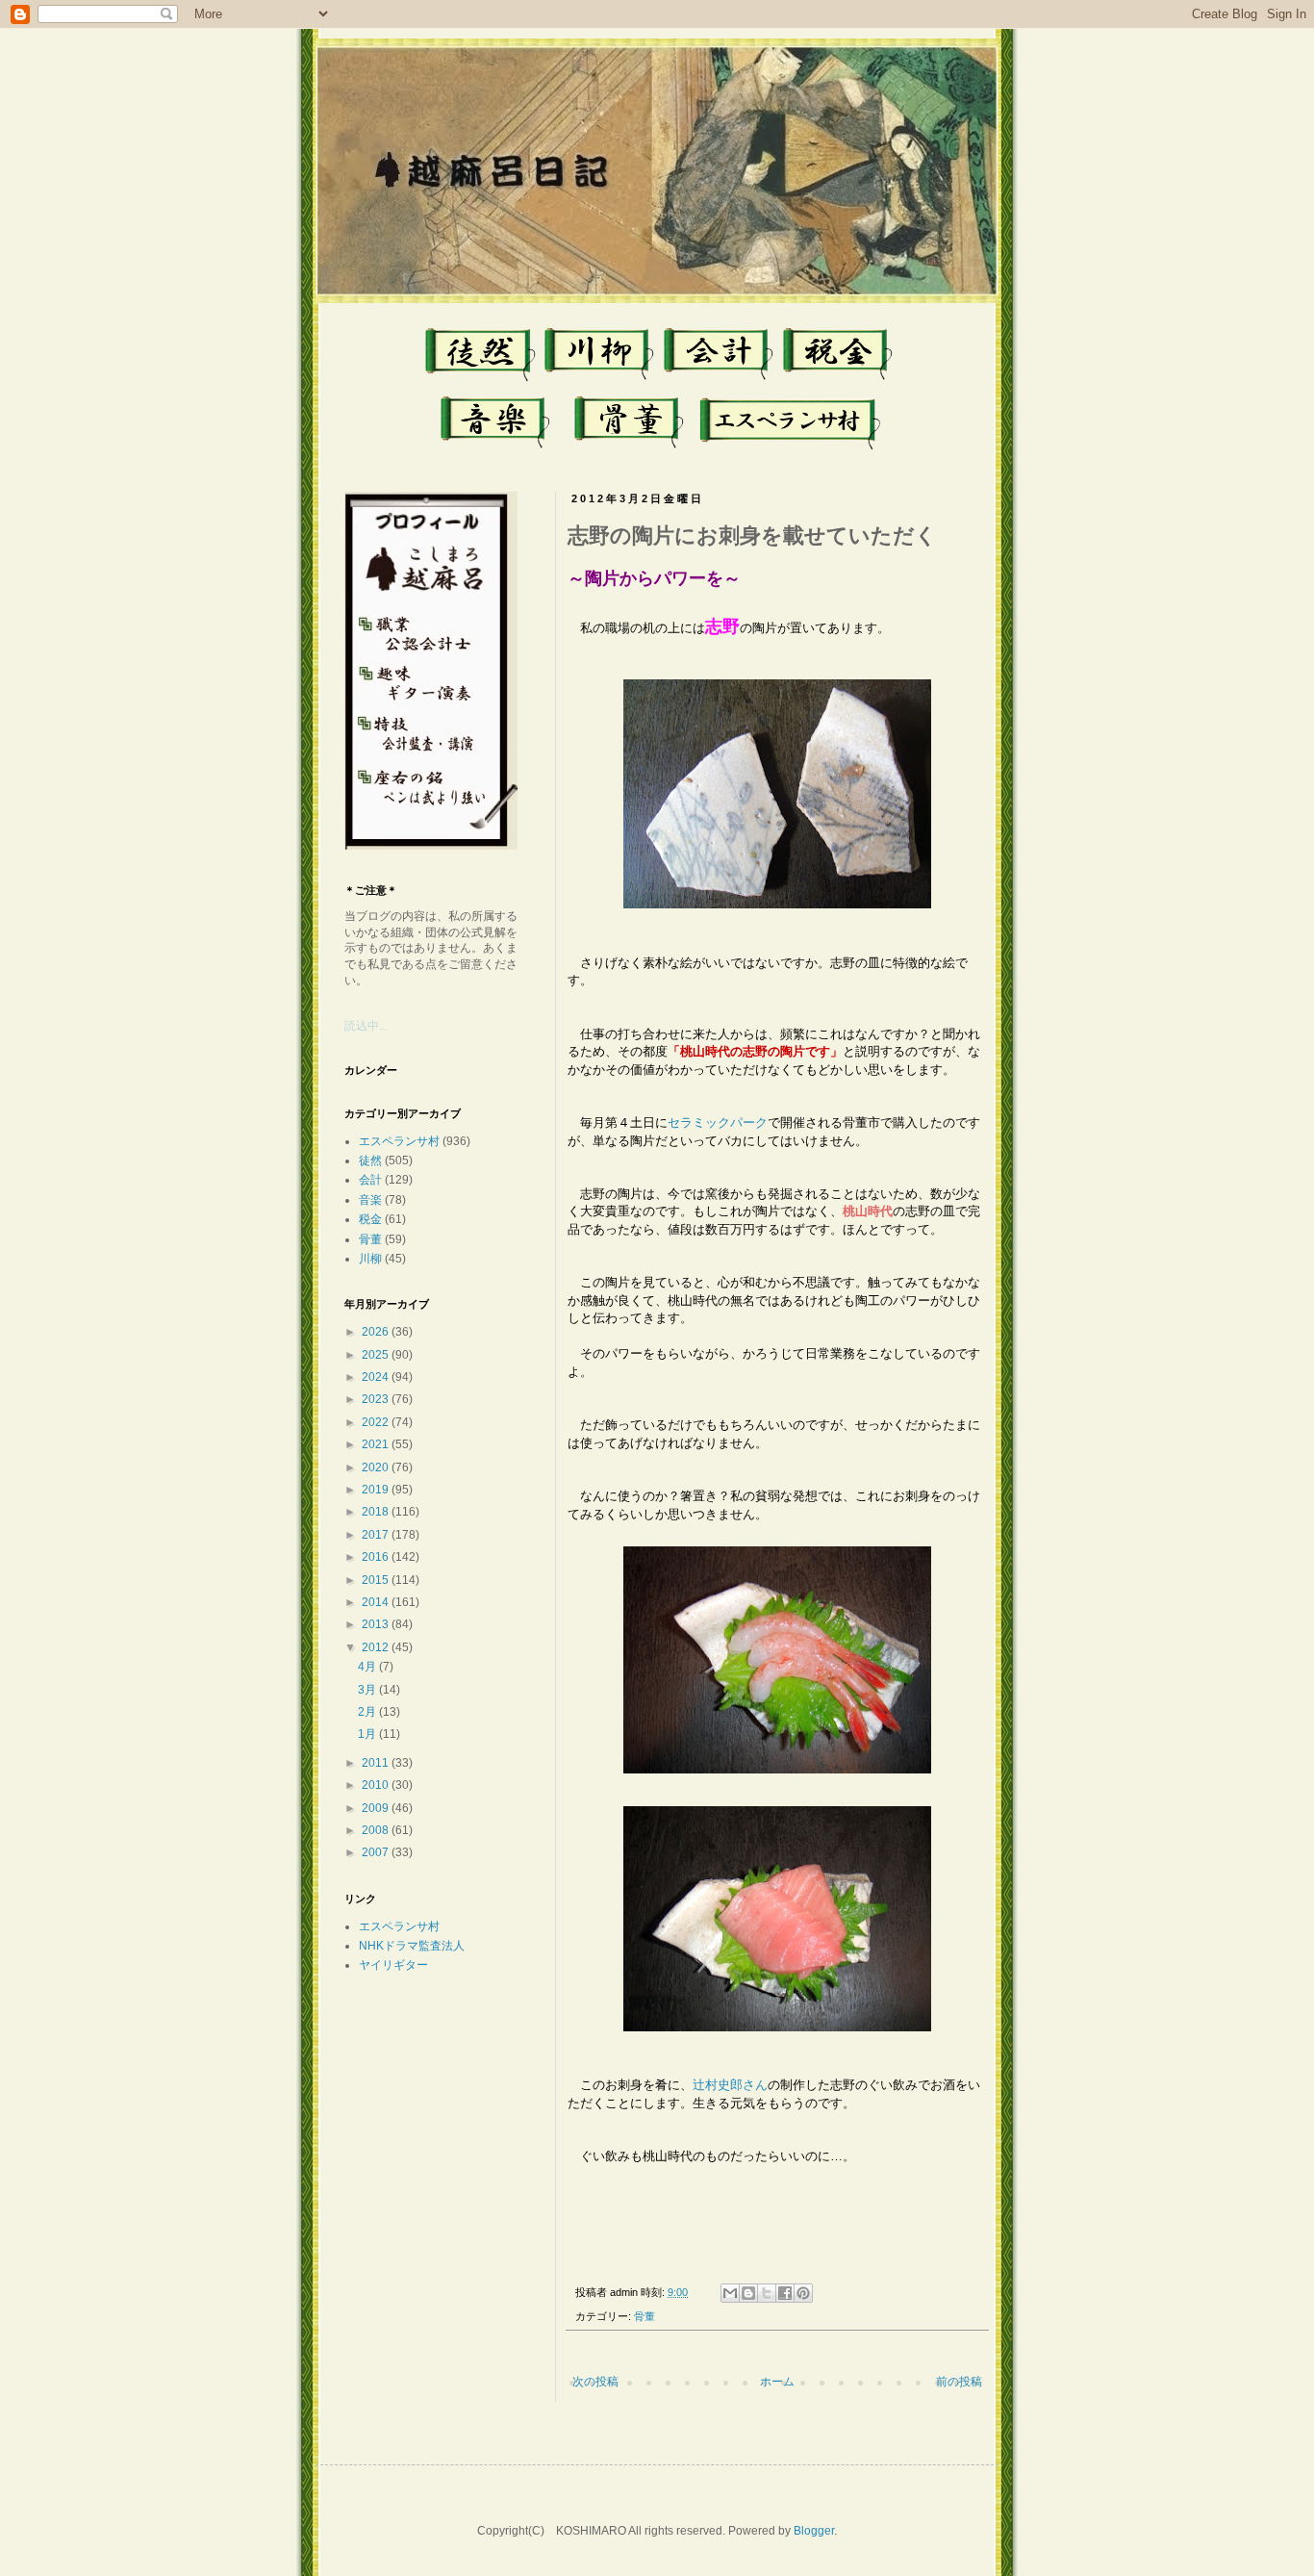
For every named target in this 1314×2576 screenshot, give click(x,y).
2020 (375, 1467)
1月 (367, 1734)
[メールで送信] (730, 2293)
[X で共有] (767, 2293)
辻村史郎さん (730, 2085)
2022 (375, 1422)
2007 (375, 1852)
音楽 (370, 1200)
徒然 (370, 1160)
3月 (367, 1690)
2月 (367, 1712)
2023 (375, 1399)
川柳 (370, 1259)
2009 (375, 1808)
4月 (367, 1667)
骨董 (644, 2316)
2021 (375, 1444)
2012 (375, 1647)
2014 (375, 1602)
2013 (375, 1624)
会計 (370, 1180)
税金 (370, 1219)
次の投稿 (595, 2382)
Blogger (814, 2531)
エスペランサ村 (399, 1141)
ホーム (777, 2382)
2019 (375, 1490)
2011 (375, 1763)
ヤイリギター (393, 1965)
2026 (375, 1332)
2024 (375, 1377)
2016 (375, 1557)
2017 (375, 1535)
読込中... (366, 1026)
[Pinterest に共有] (803, 2293)
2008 (375, 1830)
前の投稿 (959, 2382)
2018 (375, 1512)
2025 (375, 1355)
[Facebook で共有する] (785, 2293)
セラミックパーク (718, 1122)
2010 (375, 1785)
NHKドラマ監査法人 (412, 1946)
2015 (375, 1580)
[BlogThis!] (748, 2293)
